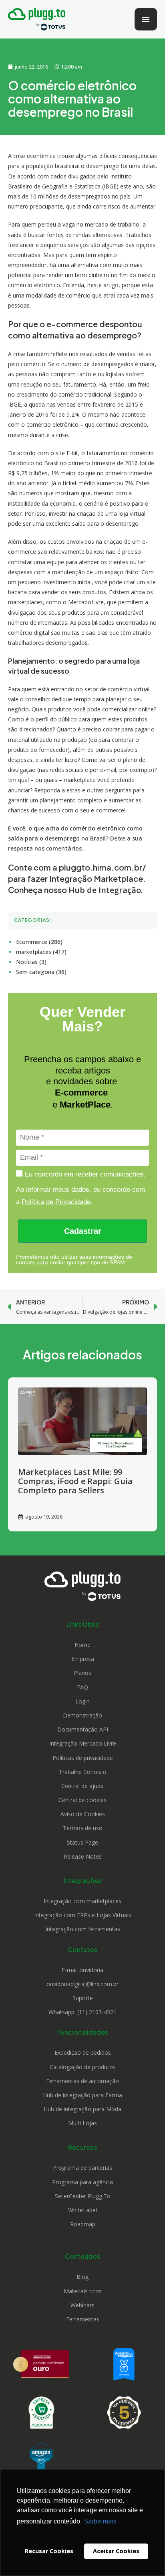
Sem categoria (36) (41, 972)
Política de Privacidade (56, 1202)
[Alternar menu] (146, 19)
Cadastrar (83, 1231)
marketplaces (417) (41, 952)
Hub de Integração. (106, 890)
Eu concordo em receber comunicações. (84, 1174)
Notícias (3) (31, 962)
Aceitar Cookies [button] (116, 2551)
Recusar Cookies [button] (49, 2551)
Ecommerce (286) (39, 942)
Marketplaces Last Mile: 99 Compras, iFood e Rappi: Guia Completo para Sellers (75, 1481)
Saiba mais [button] (101, 2521)
